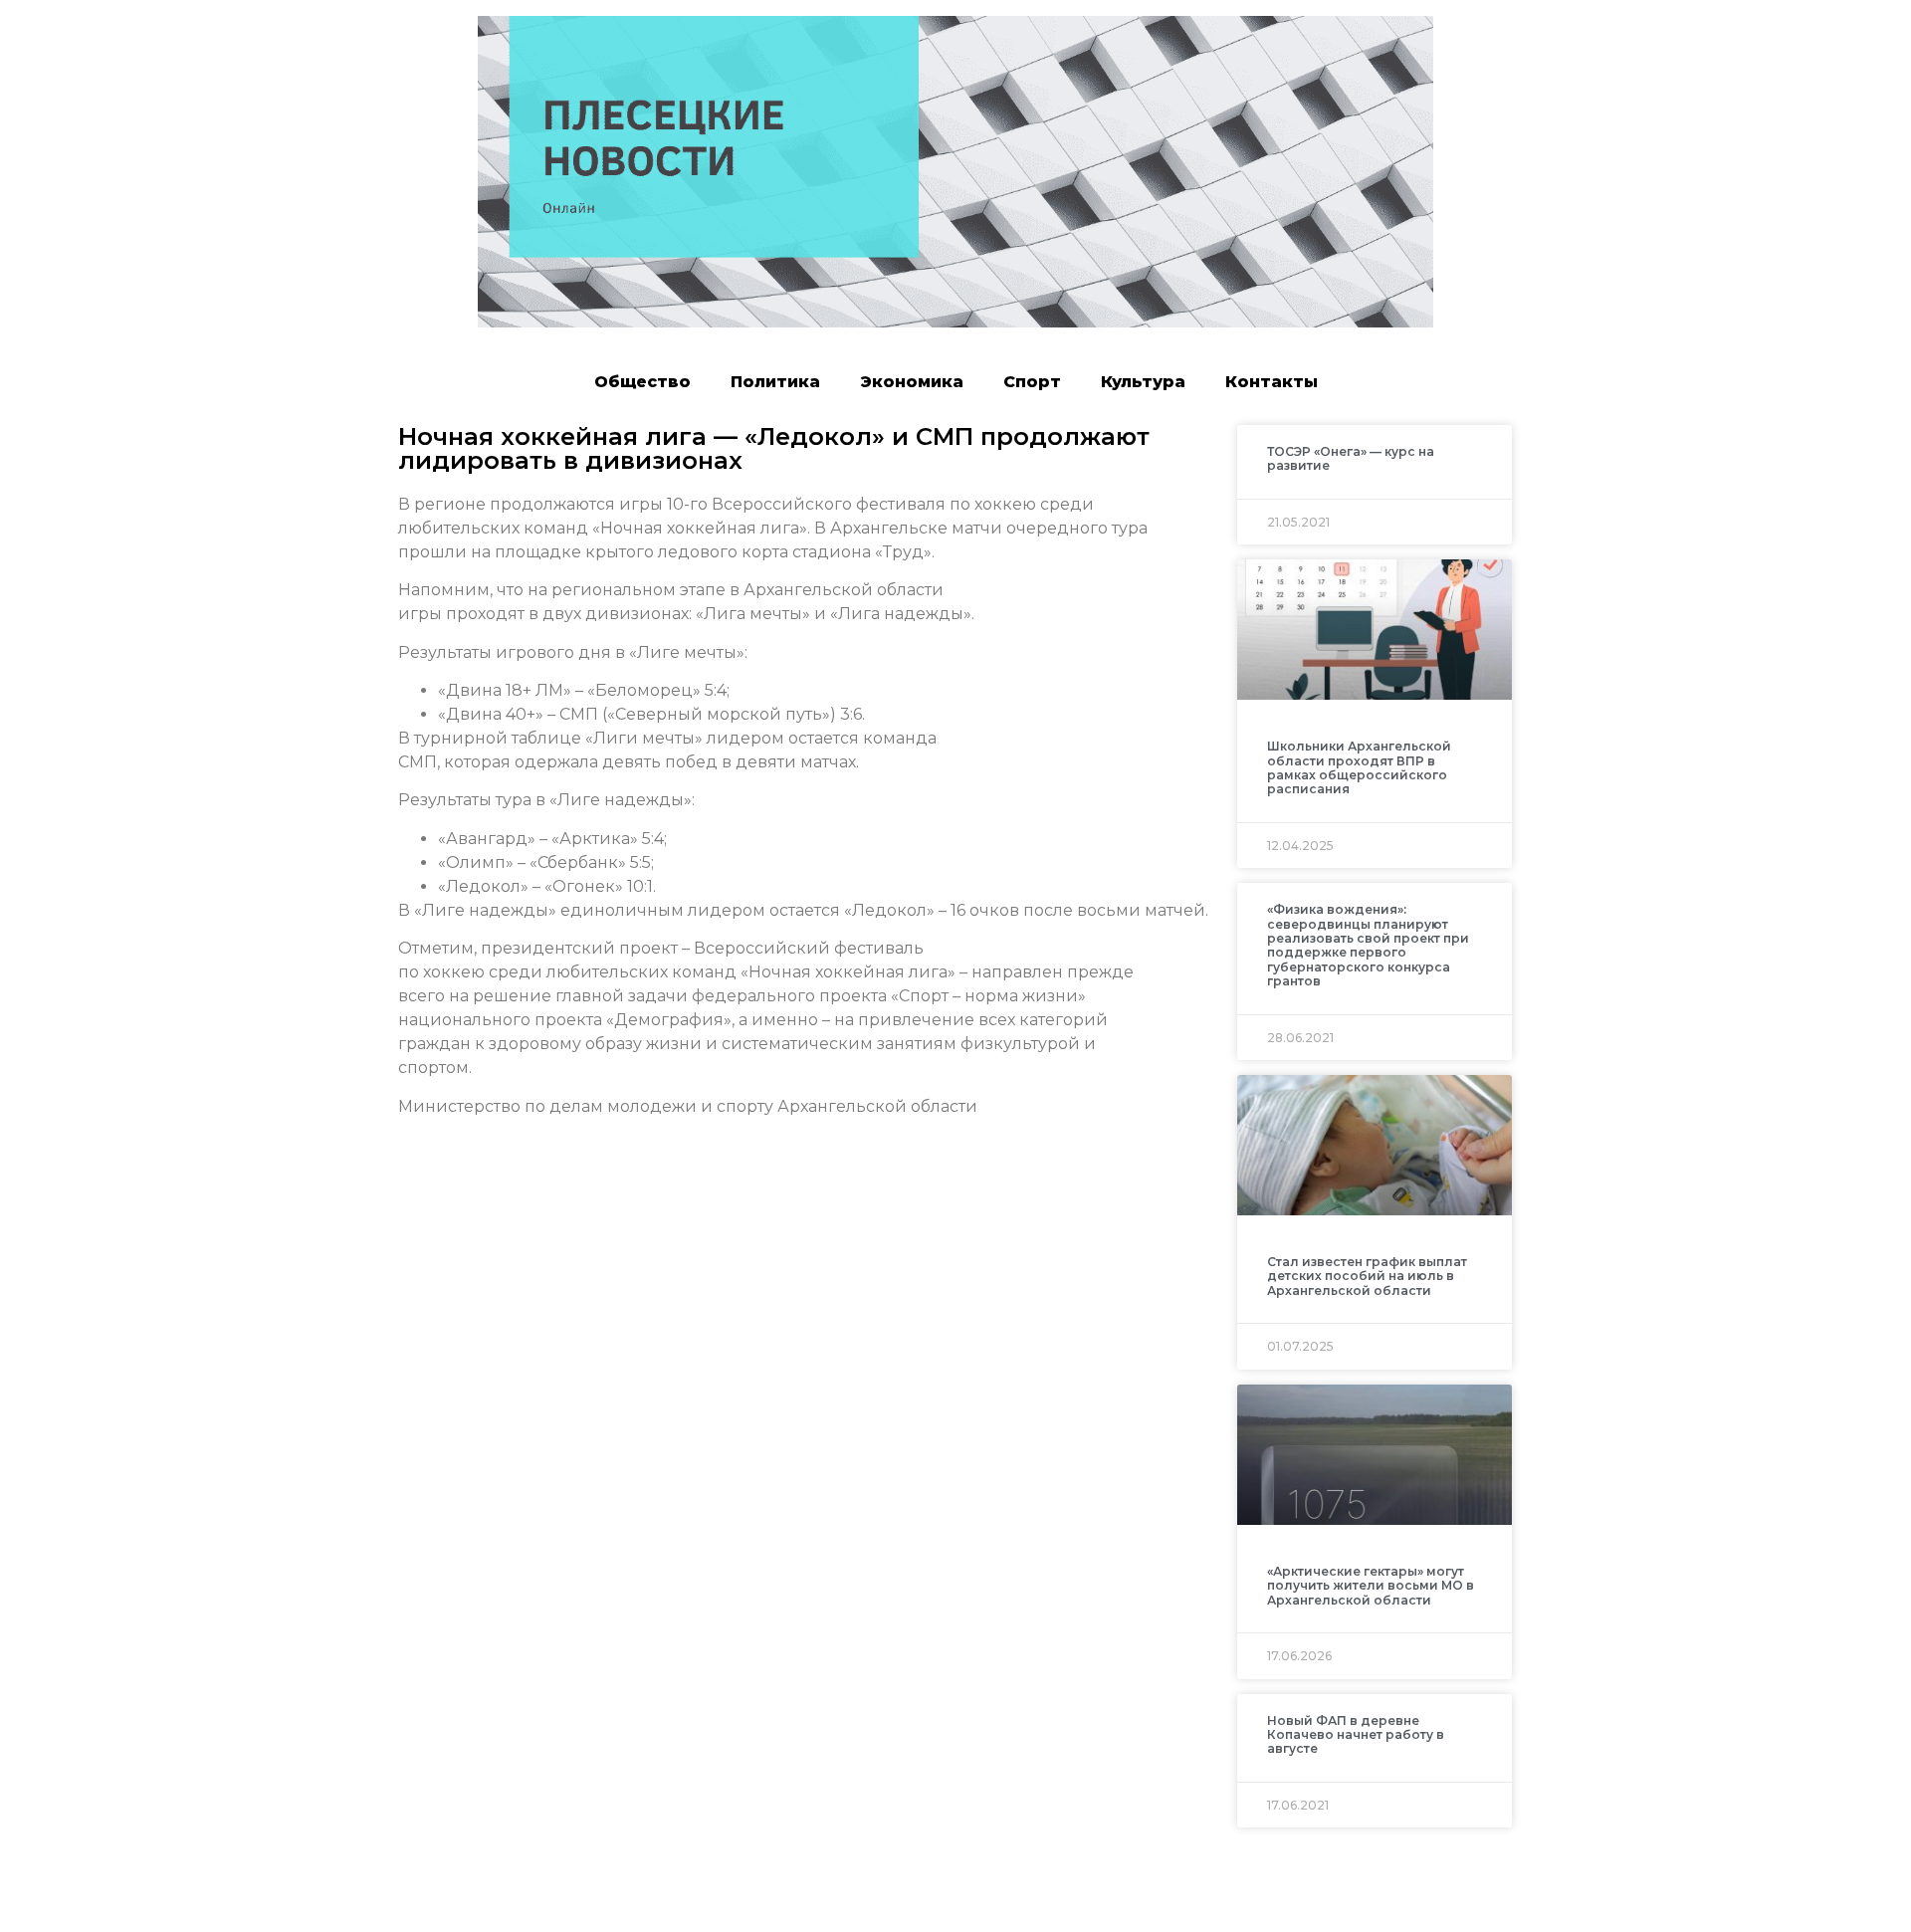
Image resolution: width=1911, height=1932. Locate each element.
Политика (775, 382)
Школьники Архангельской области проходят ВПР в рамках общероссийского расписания (1359, 767)
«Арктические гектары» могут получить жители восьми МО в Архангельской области (1371, 1586)
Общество (642, 382)
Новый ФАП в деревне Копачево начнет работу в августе (1356, 1735)
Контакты (1272, 382)
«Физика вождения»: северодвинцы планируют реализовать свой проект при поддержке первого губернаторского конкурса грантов (1368, 945)
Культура (1143, 382)
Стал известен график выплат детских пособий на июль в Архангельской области (1367, 1276)
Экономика (912, 382)
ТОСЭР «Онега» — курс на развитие (1351, 458)
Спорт (1032, 382)
